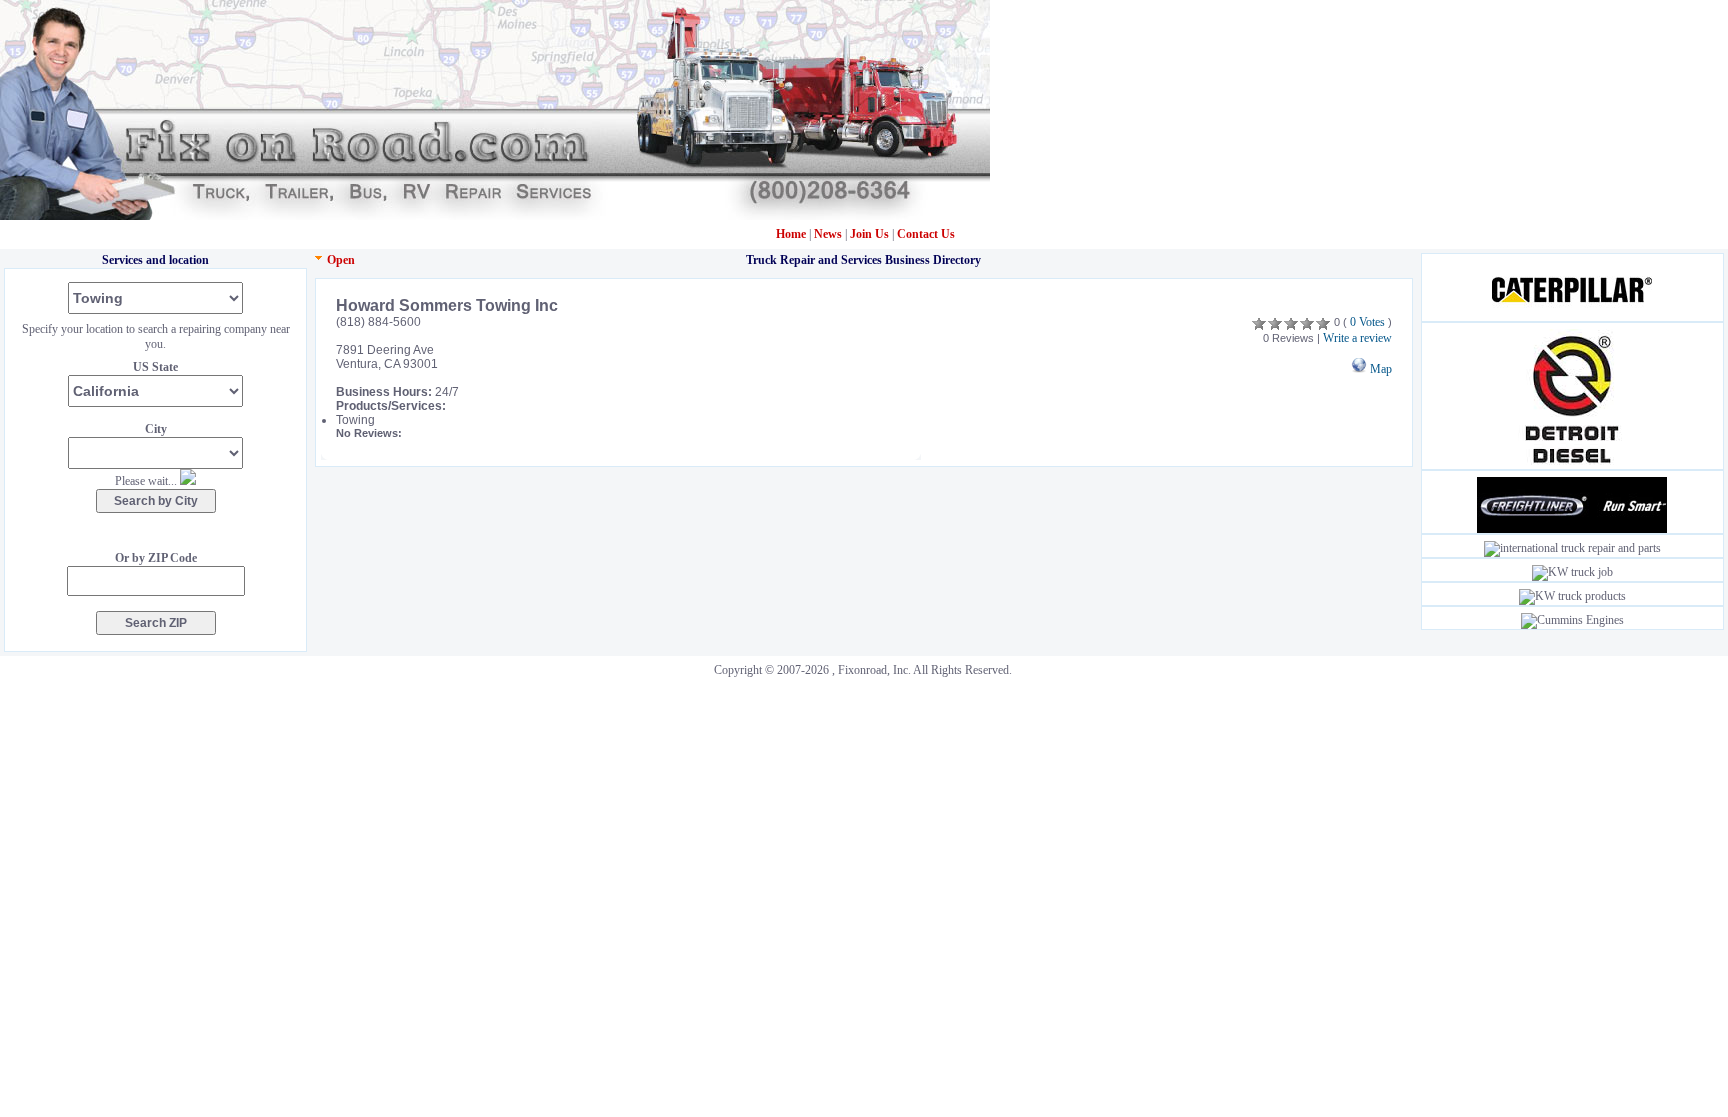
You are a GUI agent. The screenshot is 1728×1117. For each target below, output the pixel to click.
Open (341, 260)
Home (791, 234)
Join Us (869, 234)
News (829, 234)
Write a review (1357, 338)
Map (1379, 369)
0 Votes (1367, 322)
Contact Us (926, 234)
